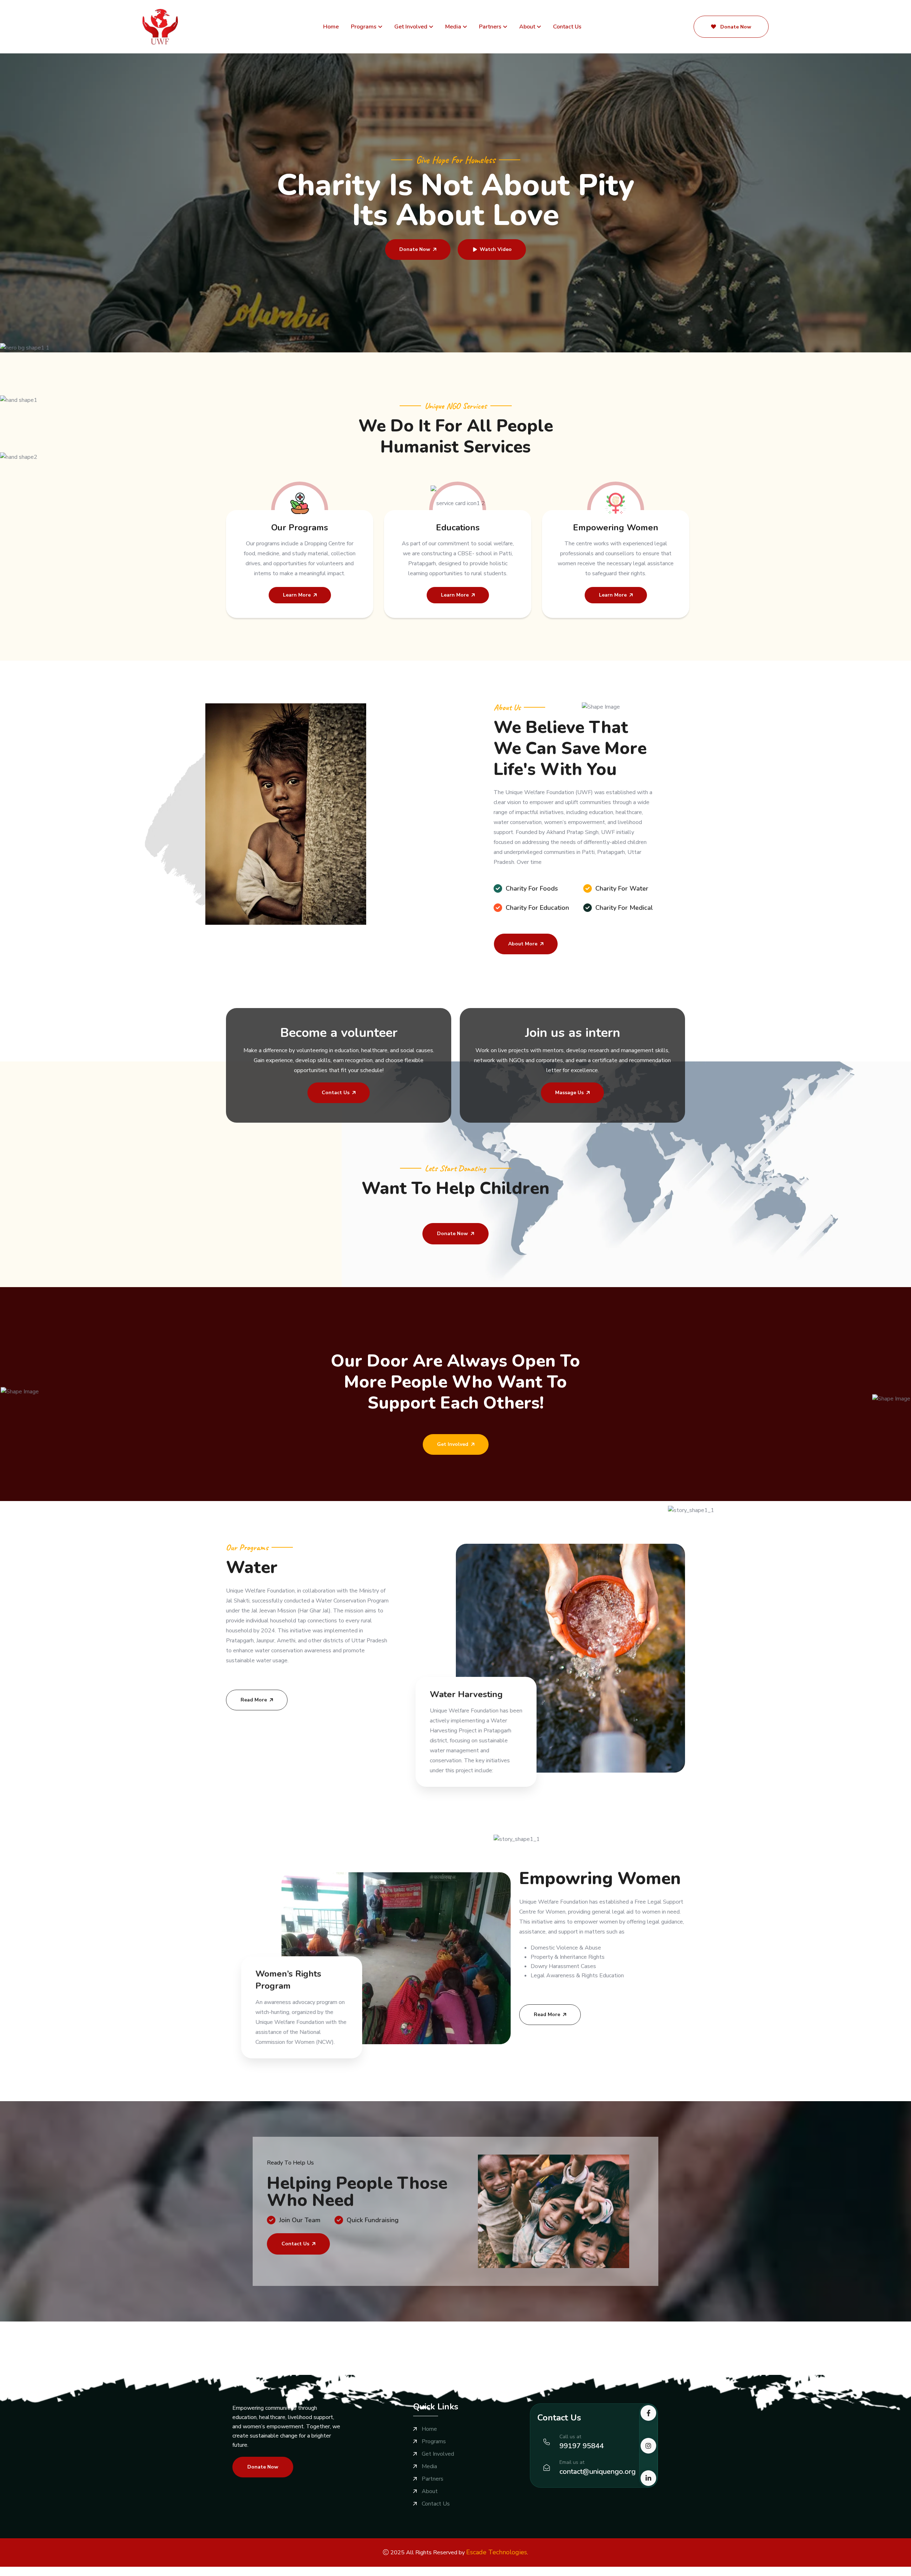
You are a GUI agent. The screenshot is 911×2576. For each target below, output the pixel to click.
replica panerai (360, 2571)
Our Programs (300, 528)
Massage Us (569, 1093)
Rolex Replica (62, 2571)
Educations (458, 528)
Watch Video (496, 249)
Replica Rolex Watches (146, 2571)
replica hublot (324, 2571)
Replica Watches (21, 2571)
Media (453, 27)
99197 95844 (582, 2446)
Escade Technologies (497, 2552)
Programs (364, 27)
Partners (490, 27)
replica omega (288, 2571)
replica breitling (250, 2571)
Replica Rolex (98, 2571)
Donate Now (735, 27)
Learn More (297, 595)
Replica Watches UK (203, 2571)
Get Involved (411, 27)
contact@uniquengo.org (597, 2472)
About (527, 27)
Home (331, 27)
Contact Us (567, 27)
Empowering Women (616, 528)
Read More (254, 1700)
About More (523, 944)
